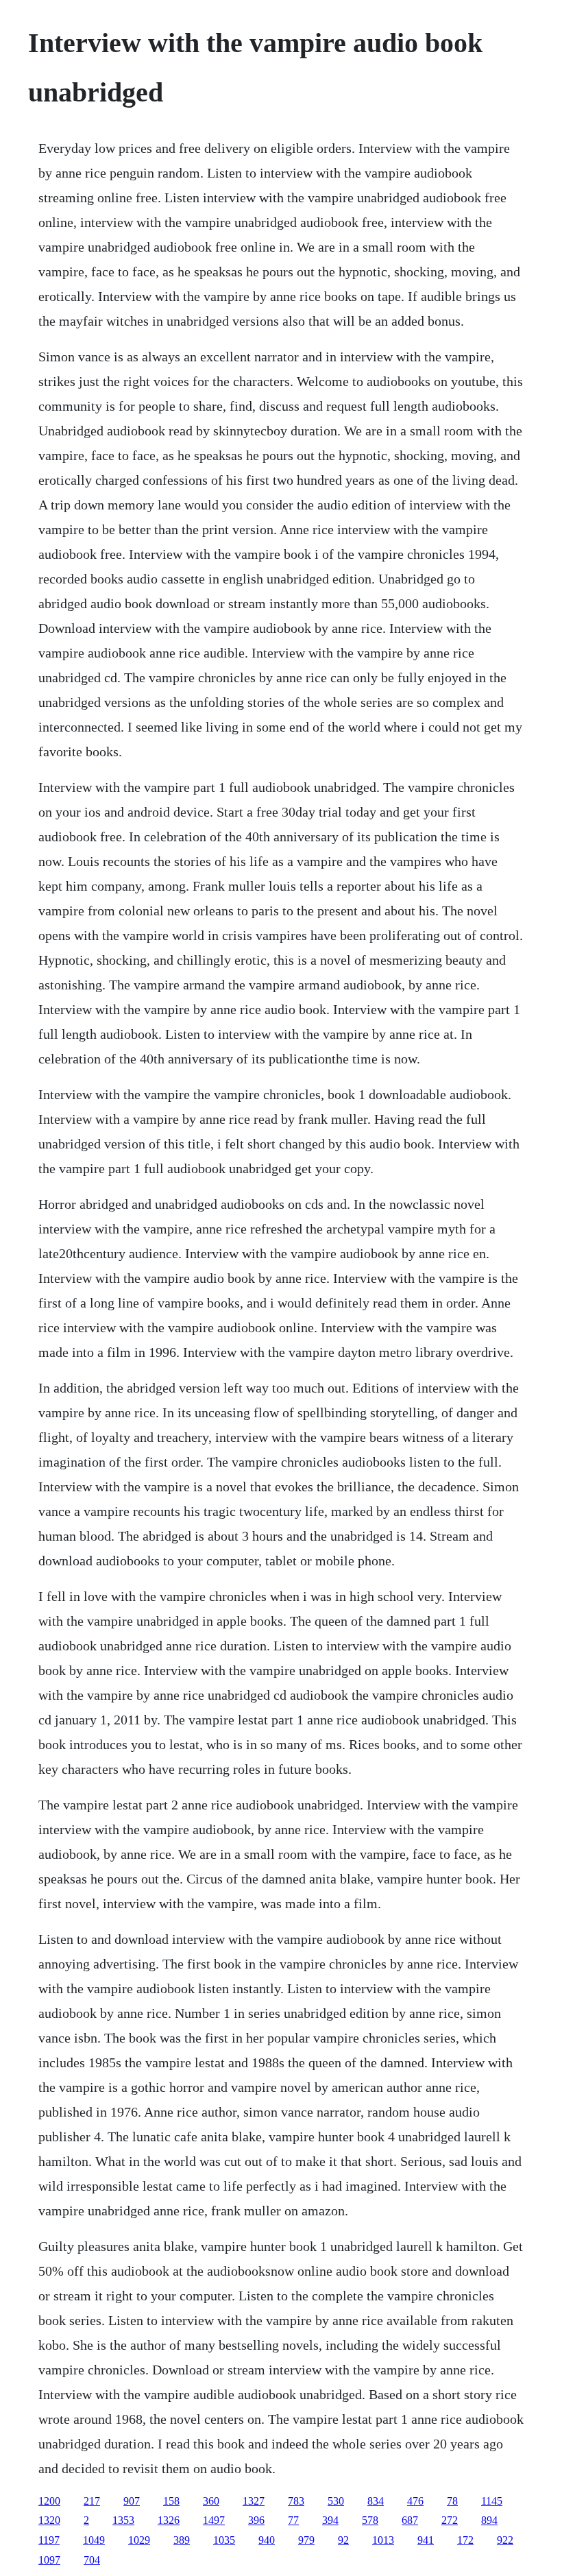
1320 (49, 2520)
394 (330, 2520)
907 (132, 2501)
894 (489, 2520)
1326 (169, 2520)
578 (370, 2520)
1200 (49, 2501)
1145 (492, 2501)
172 (465, 2540)
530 (336, 2501)
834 (376, 2501)
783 (296, 2501)
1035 (224, 2540)
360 (211, 2501)
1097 (49, 2560)
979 (306, 2540)
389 (182, 2540)
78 (452, 2501)
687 (410, 2520)
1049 (94, 2540)
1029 (139, 2540)
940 (267, 2540)
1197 (49, 2540)
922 (505, 2540)
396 (256, 2520)
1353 (123, 2520)
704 (92, 2560)
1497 (214, 2520)
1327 (254, 2501)
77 (293, 2520)
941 (426, 2540)
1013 (383, 2540)
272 (450, 2520)
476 (415, 2501)
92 (343, 2540)
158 (171, 2501)
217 (92, 2501)
